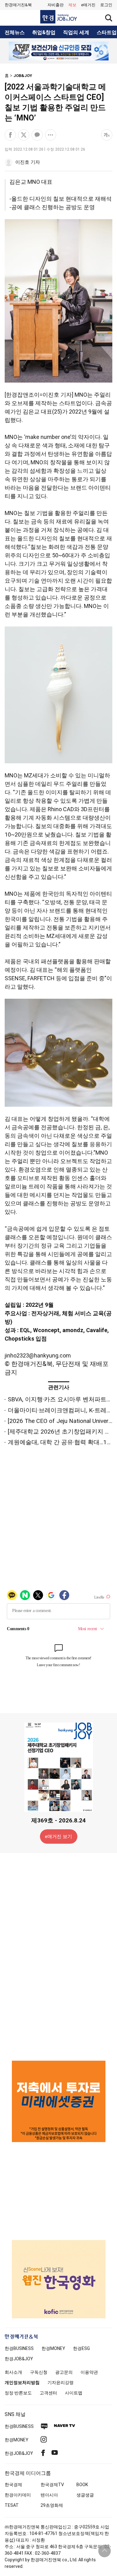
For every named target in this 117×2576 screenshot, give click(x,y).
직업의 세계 (76, 33)
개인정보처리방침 (22, 2383)
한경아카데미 (18, 2495)
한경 (19, 2348)
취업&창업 (44, 33)
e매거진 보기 (58, 1837)
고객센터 (48, 2393)
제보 (72, 5)
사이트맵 (74, 2393)
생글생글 (85, 2495)
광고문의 (64, 2372)
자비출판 (56, 5)
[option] (58, 51)
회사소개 (13, 2372)
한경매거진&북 (18, 5)
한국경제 (13, 2485)
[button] (106, 5)
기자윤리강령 (61, 2383)
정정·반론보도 (18, 2393)
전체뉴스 (15, 33)
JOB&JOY (23, 76)
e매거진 (88, 5)
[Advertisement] (59, 1956)
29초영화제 (52, 2505)
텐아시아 (49, 2495)
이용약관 (89, 2372)
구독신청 (39, 2372)
